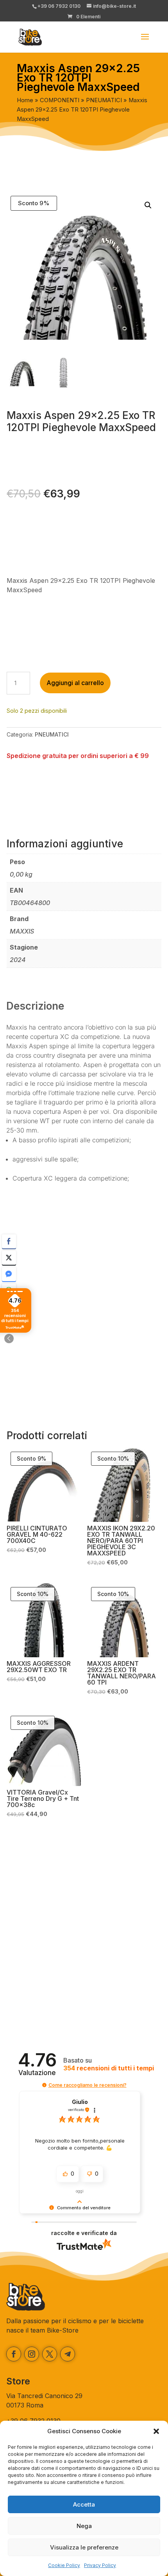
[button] (156, 2431)
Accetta (84, 2504)
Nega (84, 2526)
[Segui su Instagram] (32, 2354)
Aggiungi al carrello (75, 683)
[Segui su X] (50, 2354)
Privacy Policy (100, 2565)
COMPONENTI (60, 100)
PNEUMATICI (104, 100)
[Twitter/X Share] (9, 1258)
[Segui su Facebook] (14, 2354)
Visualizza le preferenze (84, 2547)
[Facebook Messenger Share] (9, 1274)
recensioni (109, 2068)
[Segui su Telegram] (68, 2354)
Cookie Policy (64, 2565)
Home (25, 100)
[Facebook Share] (9, 1241)
